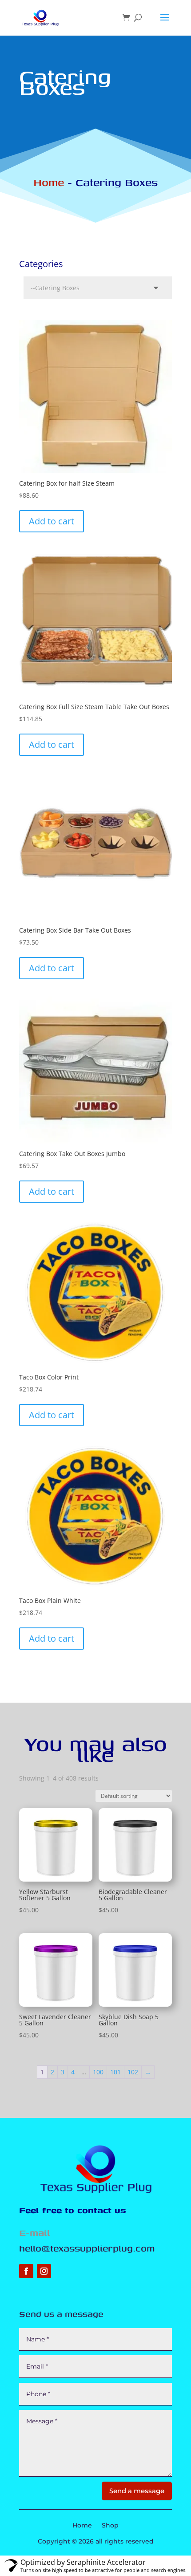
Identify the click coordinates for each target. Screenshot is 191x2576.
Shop (110, 2526)
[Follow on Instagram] (44, 2271)
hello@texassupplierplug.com (87, 2248)
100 (98, 2072)
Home (49, 182)
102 (133, 2072)
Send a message (137, 2491)
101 (115, 2072)
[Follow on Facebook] (26, 2271)
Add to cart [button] (52, 521)
